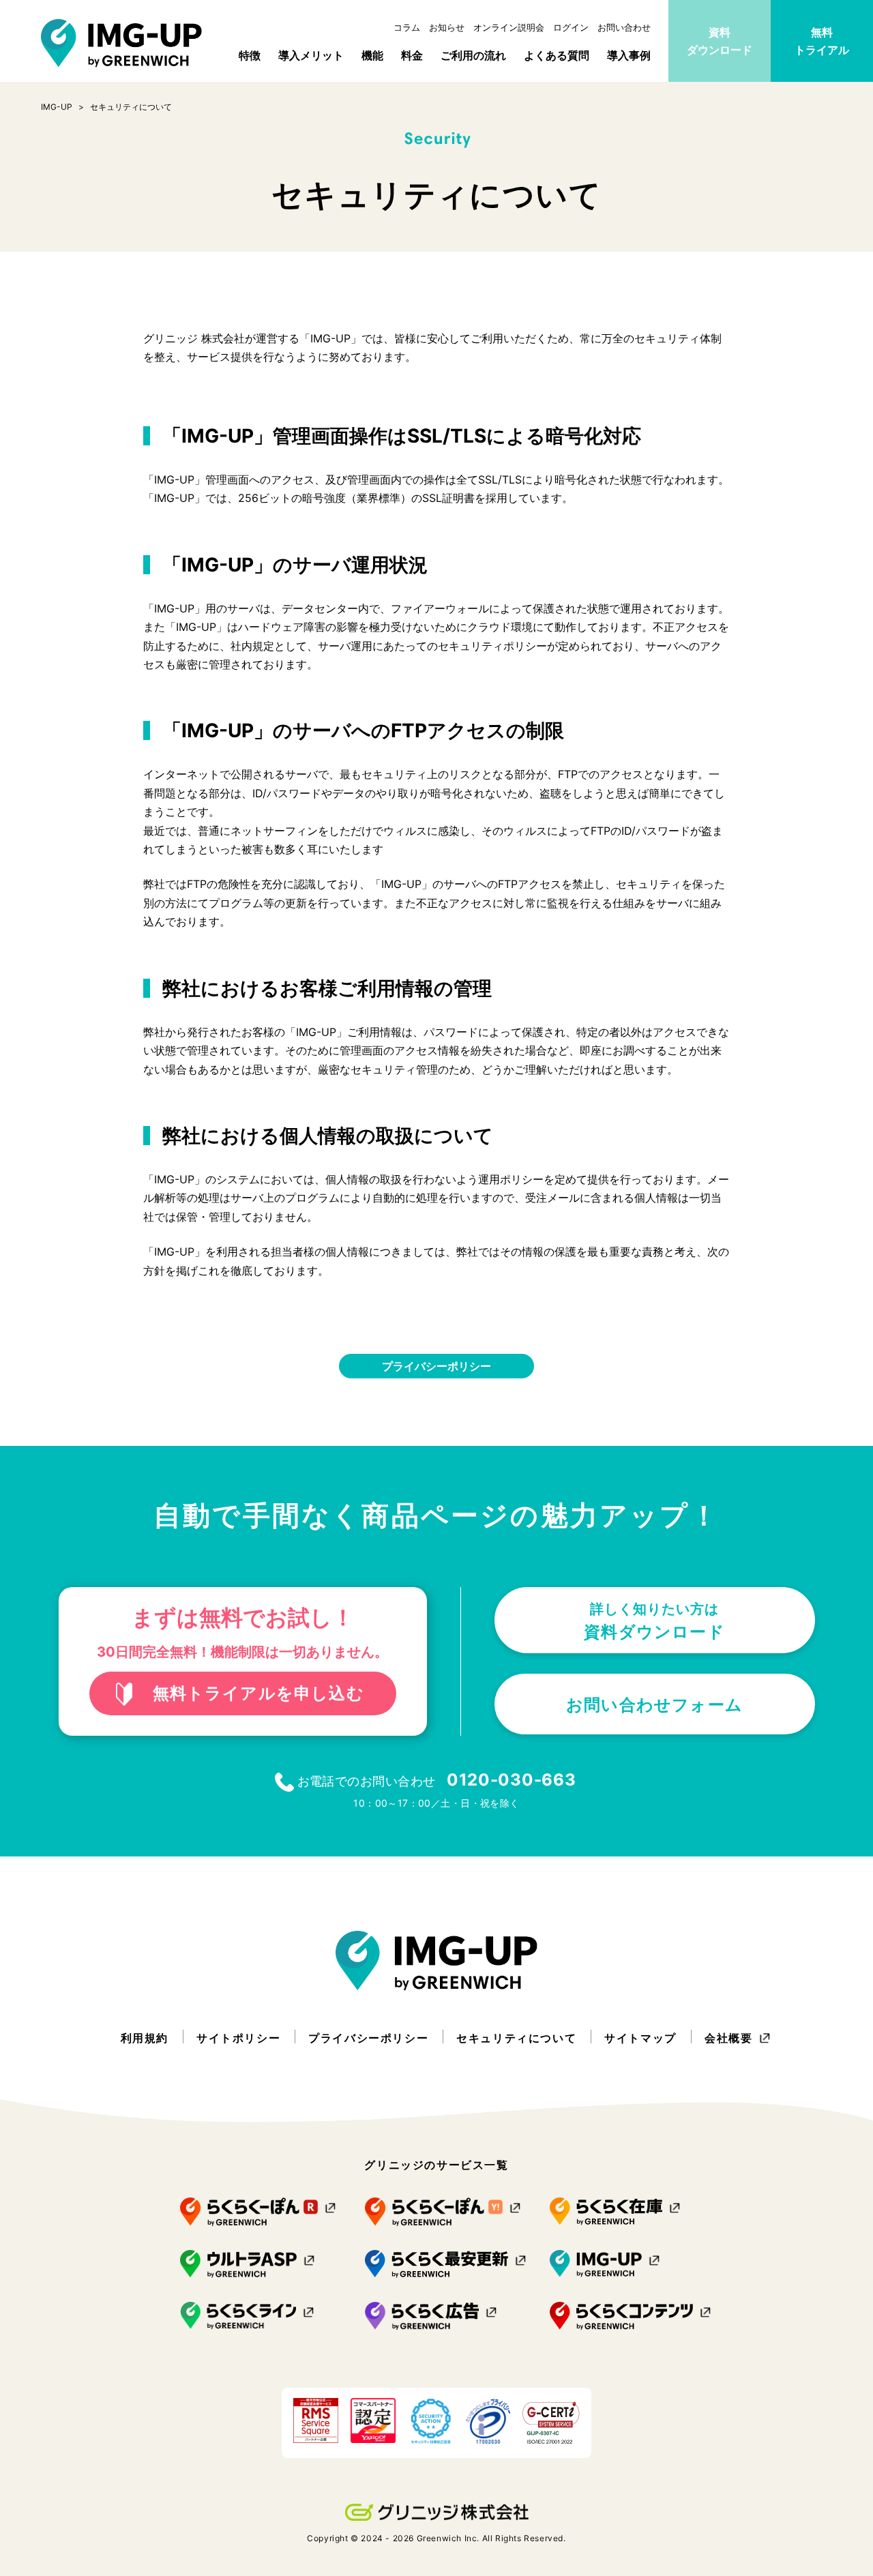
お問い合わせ (624, 27)
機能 (372, 55)
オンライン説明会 (509, 27)
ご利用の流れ (473, 55)
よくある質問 (557, 55)
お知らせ (447, 27)
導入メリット (311, 55)
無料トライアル (822, 41)
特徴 (250, 55)
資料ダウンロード (720, 41)
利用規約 (145, 2038)
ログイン (571, 27)
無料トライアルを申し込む (258, 1693)
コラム (407, 27)
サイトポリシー (238, 2038)
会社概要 (728, 2038)
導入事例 (629, 55)
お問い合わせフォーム (654, 1705)
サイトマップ (640, 2038)
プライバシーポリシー (436, 1366)
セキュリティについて (516, 2038)
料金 (412, 55)
